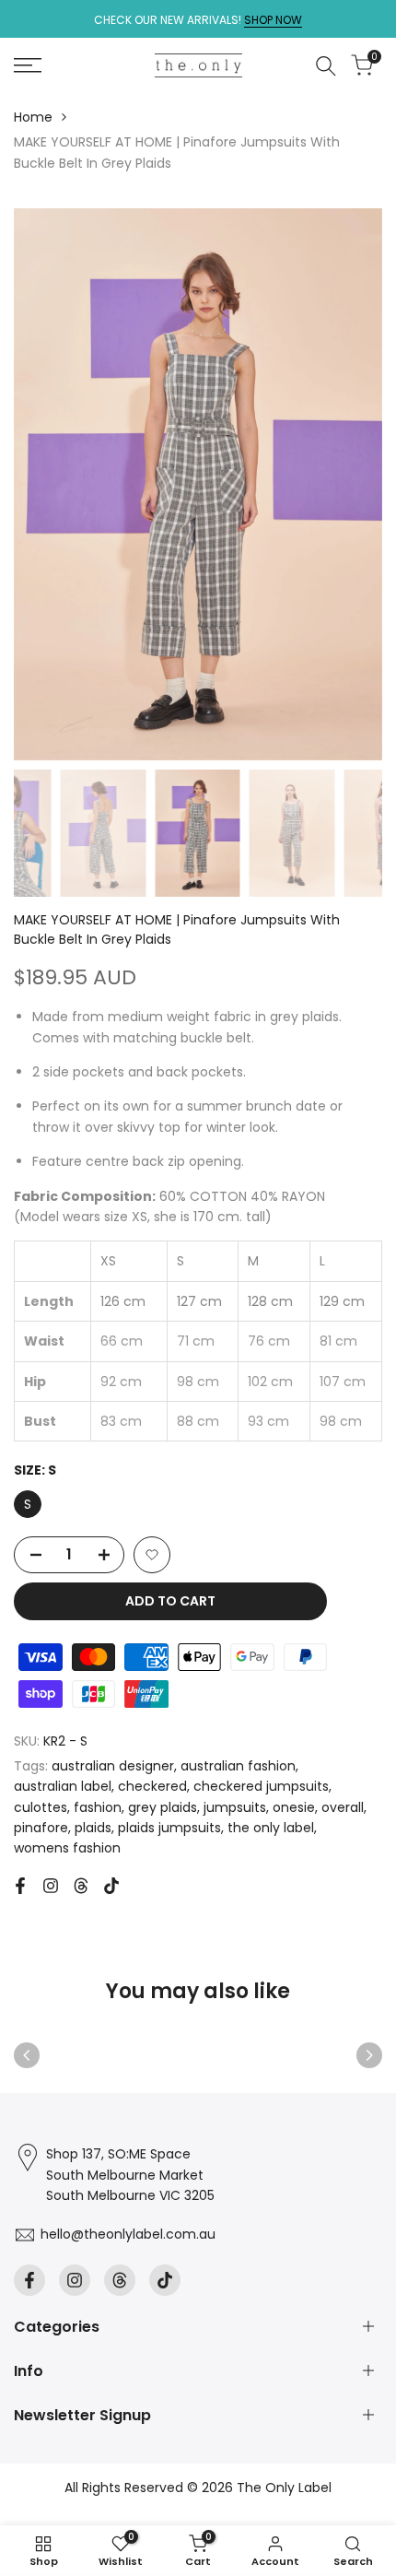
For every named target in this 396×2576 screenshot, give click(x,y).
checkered (152, 1786)
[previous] (27, 2055)
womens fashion (67, 1848)
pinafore (41, 1828)
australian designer (113, 1766)
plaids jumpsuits (169, 1828)
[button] (152, 1555)
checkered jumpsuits (261, 1786)
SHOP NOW (273, 20)
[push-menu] (28, 65)
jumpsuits (235, 1807)
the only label (271, 1828)
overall (343, 1807)
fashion (98, 1807)
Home (33, 117)
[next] (369, 2055)
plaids (93, 1828)
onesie (294, 1807)
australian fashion (238, 1766)
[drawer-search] (326, 66)
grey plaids (163, 1807)
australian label (63, 1786)
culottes (41, 1807)
